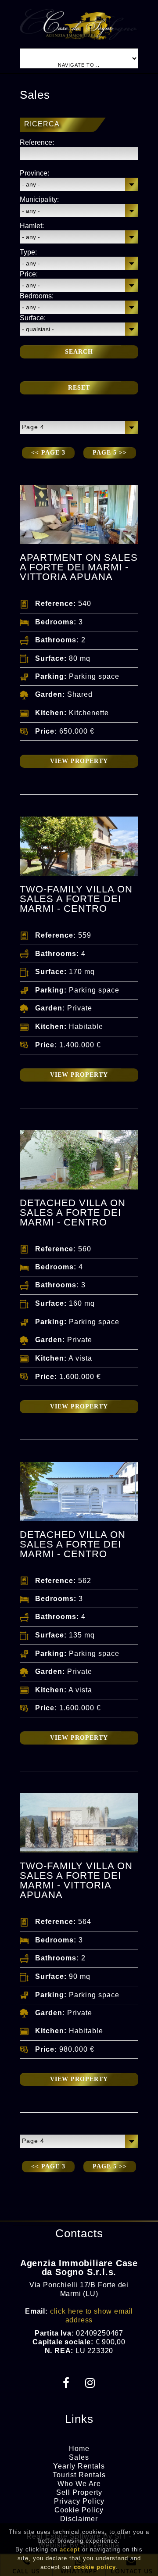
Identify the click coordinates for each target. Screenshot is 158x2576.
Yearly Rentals (79, 2466)
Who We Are (79, 2484)
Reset (79, 388)
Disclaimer (79, 2519)
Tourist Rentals (79, 2475)
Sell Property (79, 2492)
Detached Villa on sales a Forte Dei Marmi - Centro (73, 1213)
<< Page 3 (48, 453)
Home (79, 2449)
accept (70, 2549)
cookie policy (95, 2567)
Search (79, 352)
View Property (79, 761)
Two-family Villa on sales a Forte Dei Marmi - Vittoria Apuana (76, 1880)
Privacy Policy (79, 2501)
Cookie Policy (79, 2510)
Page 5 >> (110, 453)
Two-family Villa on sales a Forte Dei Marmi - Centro (76, 899)
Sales (79, 2457)
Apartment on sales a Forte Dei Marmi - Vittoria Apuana (79, 567)
